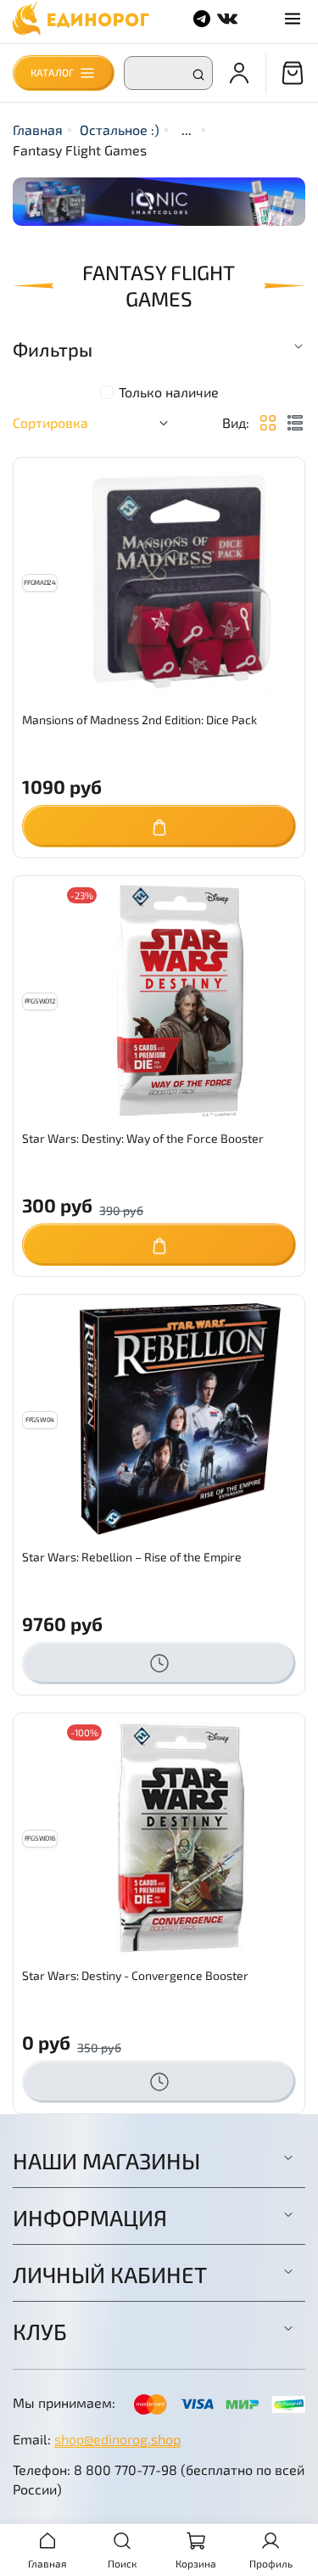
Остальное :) (120, 129)
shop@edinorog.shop (117, 2439)
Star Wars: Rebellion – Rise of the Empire (132, 1557)
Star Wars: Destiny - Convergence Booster (135, 1975)
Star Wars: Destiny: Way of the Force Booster (143, 1138)
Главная (38, 129)
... (187, 130)
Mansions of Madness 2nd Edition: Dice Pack (139, 720)
